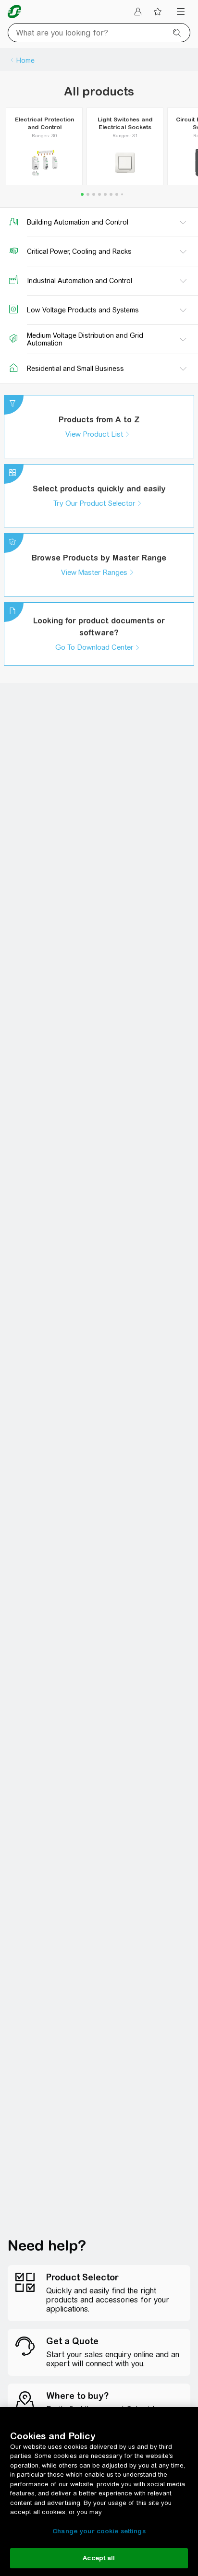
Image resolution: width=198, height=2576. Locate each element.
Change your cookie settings (99, 2531)
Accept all (99, 2558)
